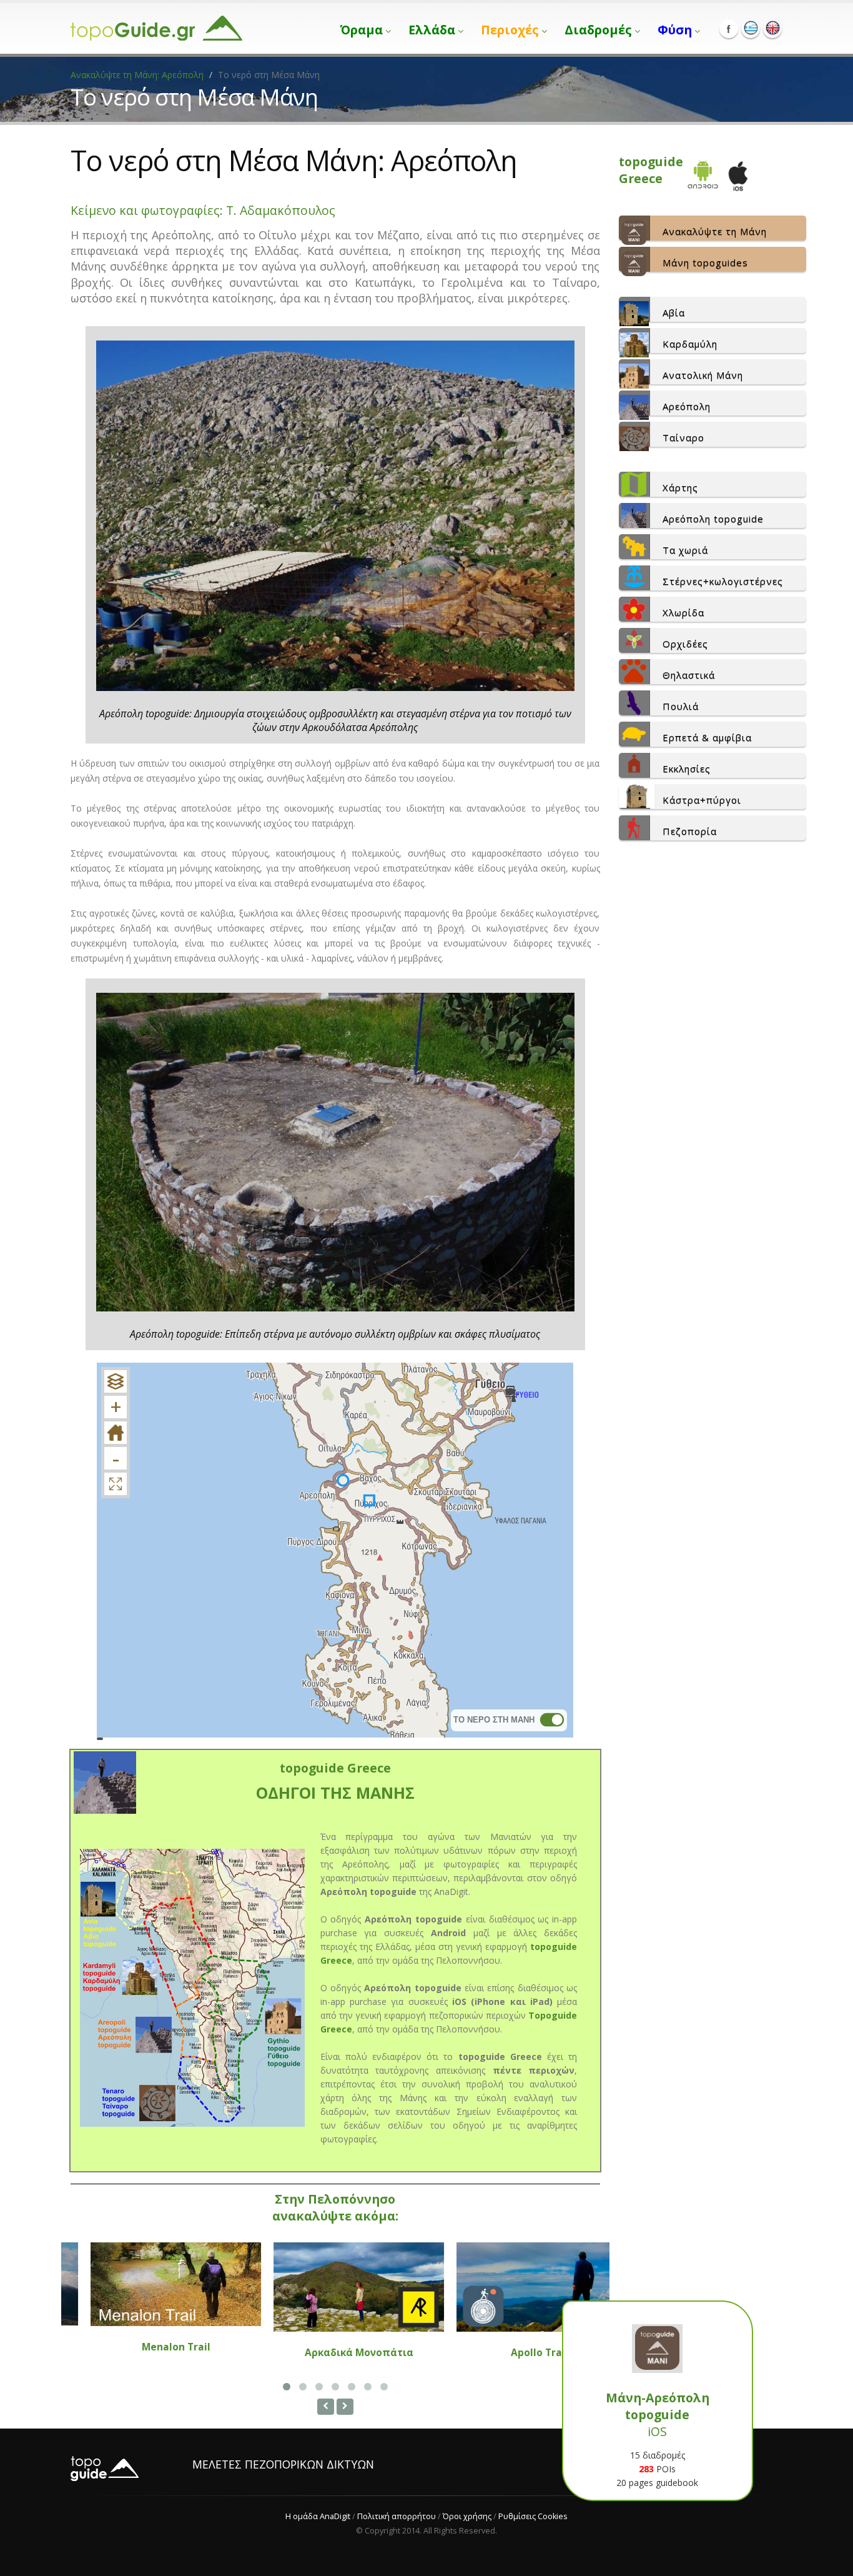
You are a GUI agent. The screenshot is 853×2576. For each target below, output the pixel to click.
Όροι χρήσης (467, 2516)
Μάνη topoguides (705, 262)
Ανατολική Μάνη (703, 375)
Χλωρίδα (683, 612)
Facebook (729, 29)
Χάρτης (680, 487)
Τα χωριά (685, 550)
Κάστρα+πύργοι (702, 800)
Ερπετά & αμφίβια (707, 737)
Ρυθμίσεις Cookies (533, 2516)
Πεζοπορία (690, 831)
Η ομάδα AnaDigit (318, 2516)
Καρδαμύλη (690, 344)
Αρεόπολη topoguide (713, 519)
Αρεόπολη (687, 406)
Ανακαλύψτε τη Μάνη (715, 231)
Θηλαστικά (689, 675)
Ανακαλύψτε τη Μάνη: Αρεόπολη (137, 75)
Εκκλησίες (687, 768)
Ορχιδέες (685, 644)
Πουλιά (681, 706)
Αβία (674, 312)
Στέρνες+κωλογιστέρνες (723, 581)
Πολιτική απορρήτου (397, 2516)
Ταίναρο (683, 437)
